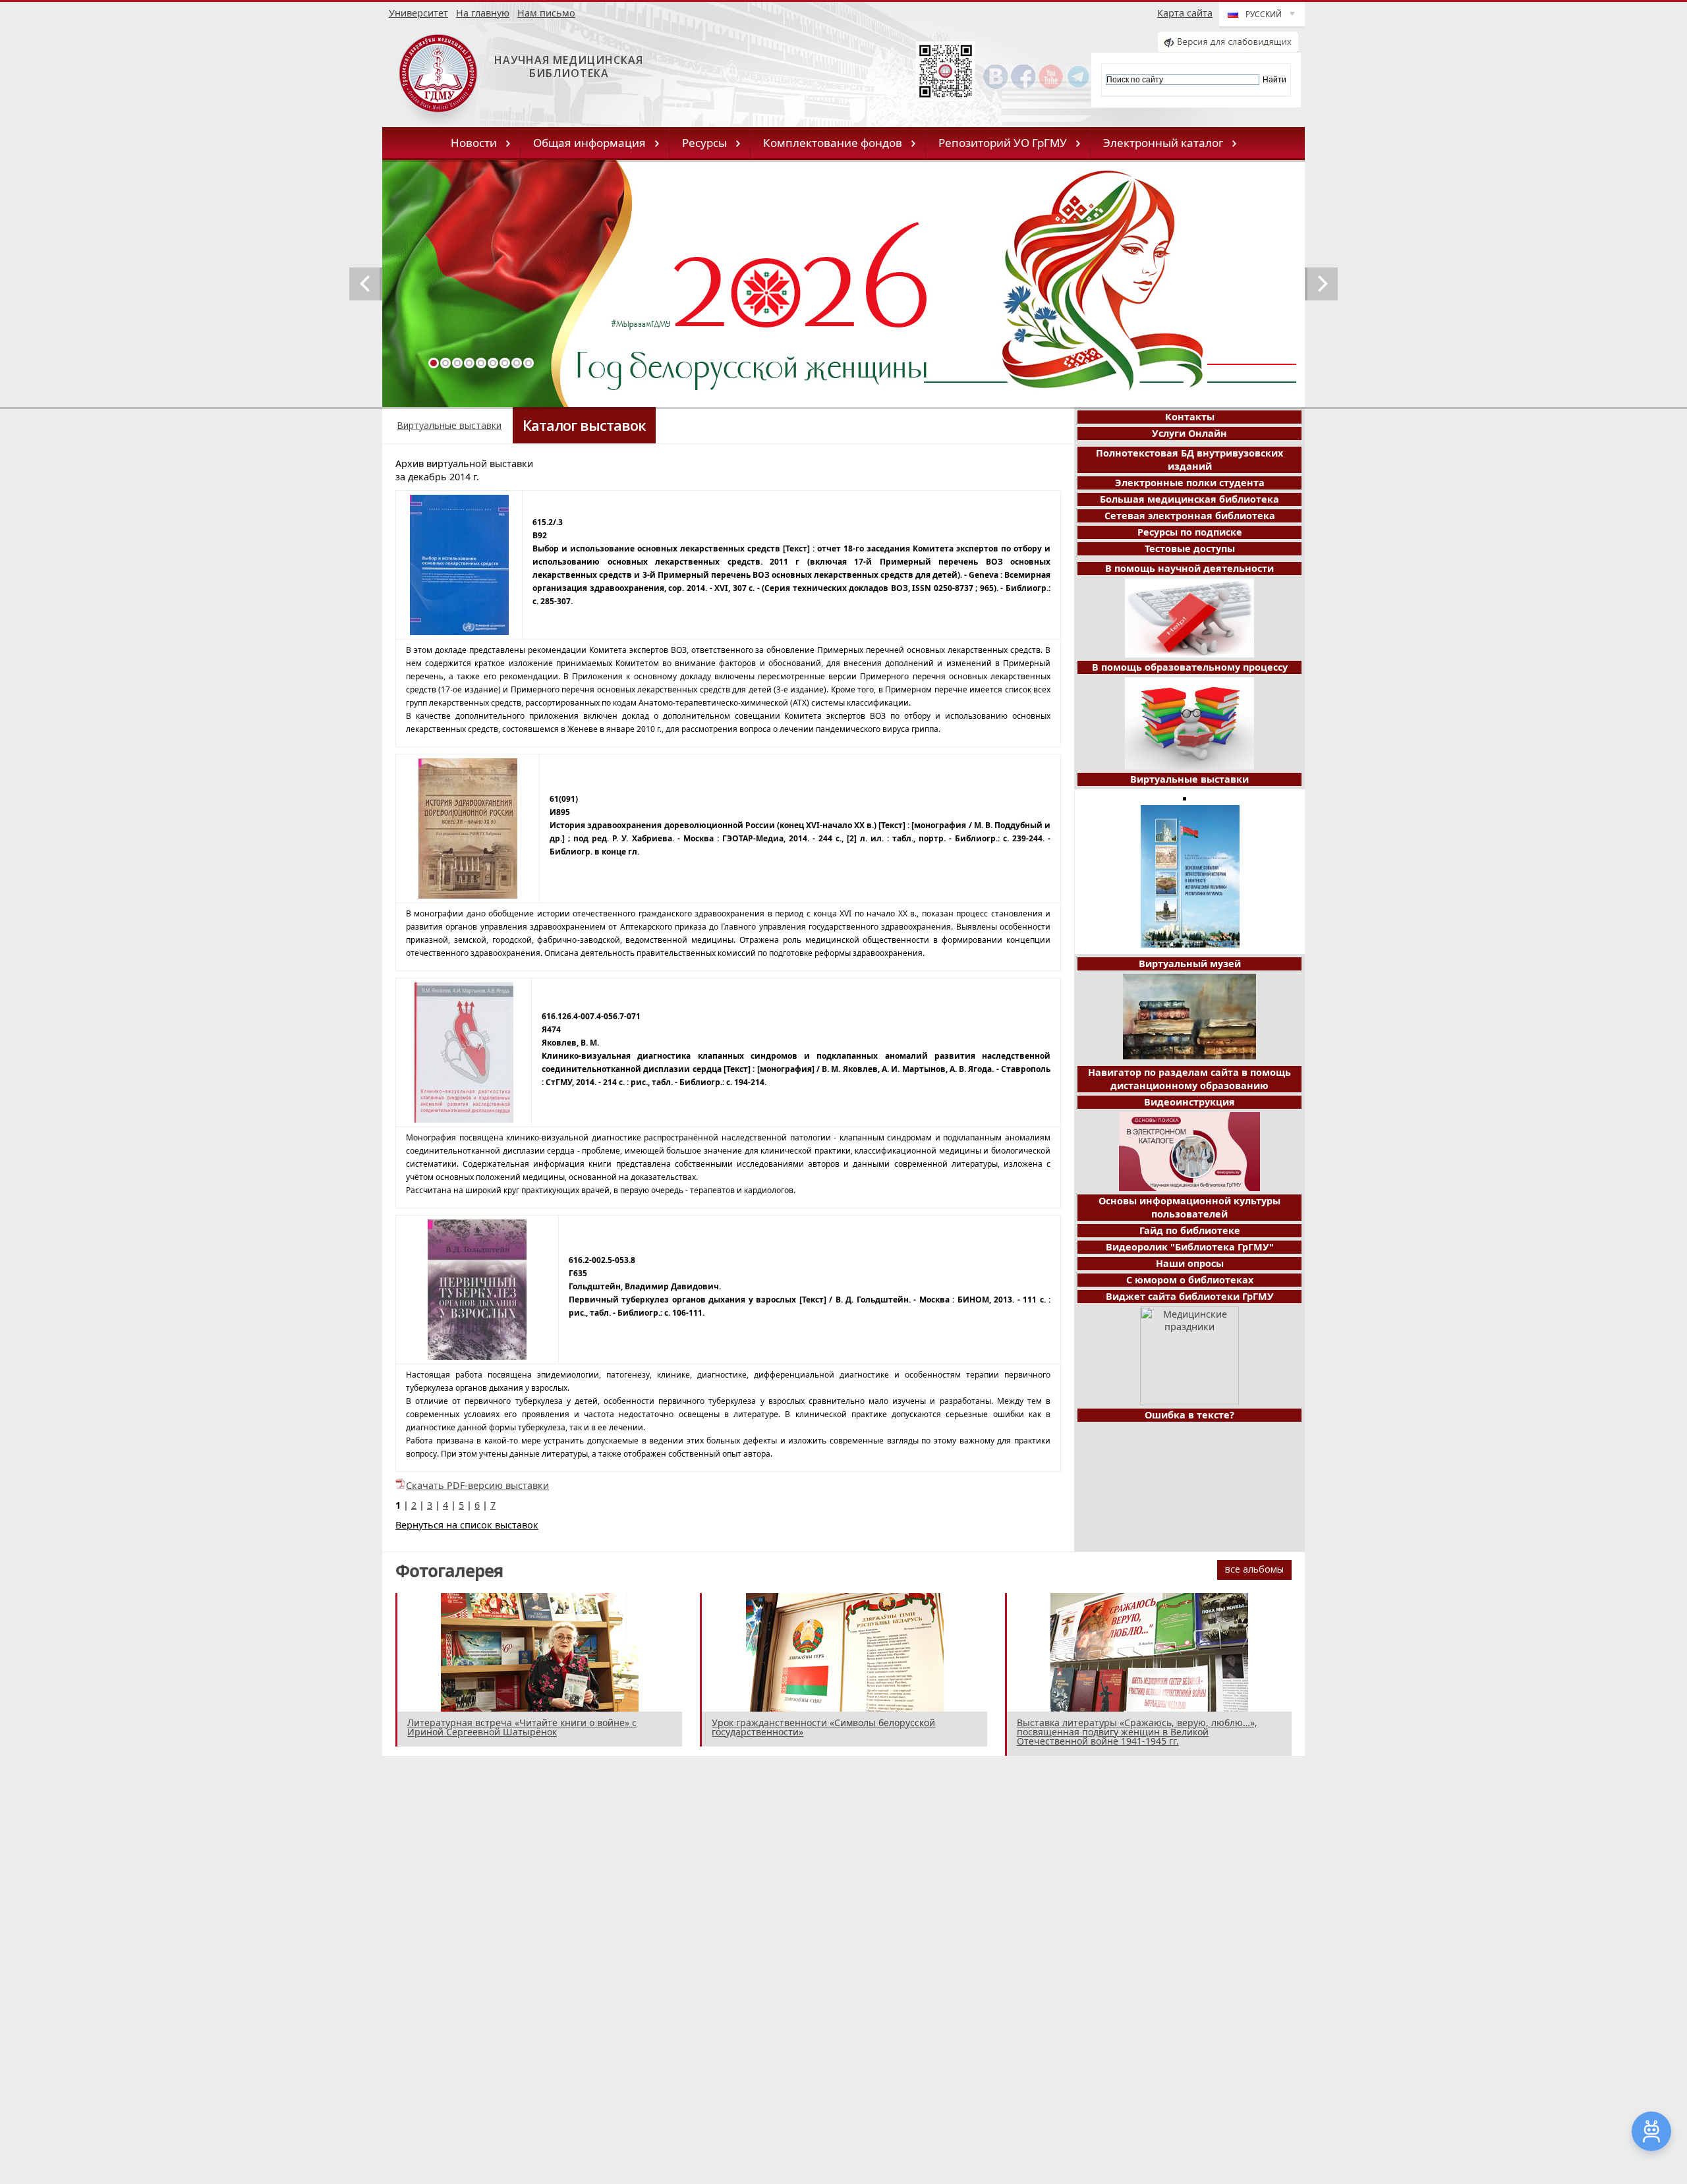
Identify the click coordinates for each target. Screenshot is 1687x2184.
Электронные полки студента (1190, 483)
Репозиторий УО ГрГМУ (1003, 143)
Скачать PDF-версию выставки (477, 1485)
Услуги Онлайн (1189, 433)
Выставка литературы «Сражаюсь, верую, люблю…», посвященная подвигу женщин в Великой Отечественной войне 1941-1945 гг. (1137, 1732)
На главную (483, 13)
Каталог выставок (584, 425)
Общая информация (589, 143)
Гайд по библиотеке (1190, 1230)
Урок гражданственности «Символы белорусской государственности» (823, 1727)
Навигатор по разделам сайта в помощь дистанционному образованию (1189, 1079)
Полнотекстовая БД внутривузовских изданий (1189, 460)
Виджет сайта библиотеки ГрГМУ (1190, 1296)
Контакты (1190, 417)
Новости (474, 143)
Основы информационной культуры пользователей (1189, 1207)
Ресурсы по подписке (1190, 532)
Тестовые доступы (1190, 548)
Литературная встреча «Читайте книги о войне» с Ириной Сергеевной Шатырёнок (522, 1727)
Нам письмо (546, 13)
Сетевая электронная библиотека (1190, 516)
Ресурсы (704, 143)
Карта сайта (1185, 13)
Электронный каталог (1163, 143)
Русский (1264, 14)
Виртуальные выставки (449, 425)
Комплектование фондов (833, 143)
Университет (418, 13)
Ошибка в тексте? (1189, 1415)
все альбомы (1254, 1569)
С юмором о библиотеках (1190, 1280)
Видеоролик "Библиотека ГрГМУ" (1190, 1247)
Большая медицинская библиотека (1189, 499)
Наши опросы (1190, 1263)
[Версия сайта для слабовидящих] (1228, 48)
